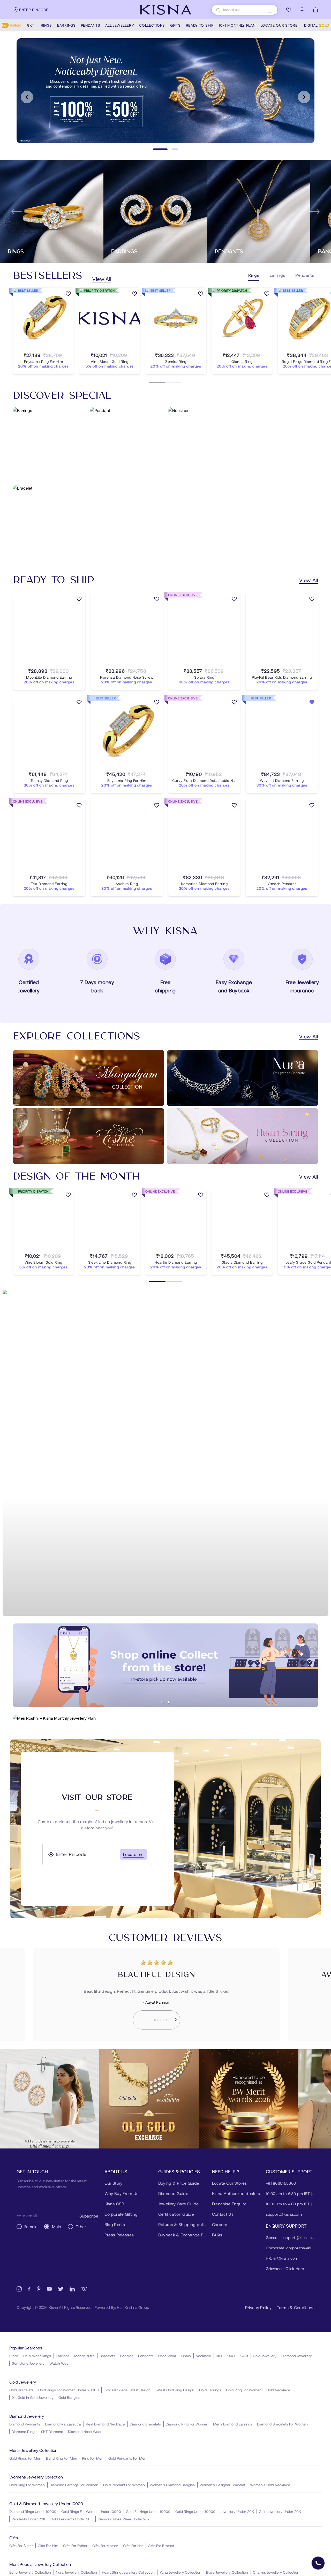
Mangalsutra (84, 2356)
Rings (14, 2356)
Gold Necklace (278, 2390)
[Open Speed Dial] (318, 2563)
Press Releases (119, 2235)
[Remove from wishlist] (312, 703)
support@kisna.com (284, 2214)
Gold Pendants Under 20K (72, 2519)
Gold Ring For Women (244, 2390)
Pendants (146, 2356)
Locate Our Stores (229, 2183)
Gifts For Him (48, 2546)
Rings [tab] (254, 275)
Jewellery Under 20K (237, 2511)
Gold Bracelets (21, 2390)
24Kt (244, 2356)
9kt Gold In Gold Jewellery (33, 2397)
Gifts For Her (133, 2546)
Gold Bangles (69, 2397)
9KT (219, 2356)
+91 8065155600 (281, 2183)
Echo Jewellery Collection (30, 2572)
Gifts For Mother (105, 2546)
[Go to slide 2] (171, 149)
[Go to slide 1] (156, 149)
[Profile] (302, 10)
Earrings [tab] (277, 275)
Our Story (114, 2183)
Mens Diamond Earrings (233, 2424)
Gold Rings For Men (25, 2458)
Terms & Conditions (296, 2307)
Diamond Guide (173, 2193)
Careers (220, 2224)
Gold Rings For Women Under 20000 (69, 2390)
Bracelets (107, 2356)
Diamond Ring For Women (187, 2424)
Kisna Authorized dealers (236, 2193)
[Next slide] (304, 97)
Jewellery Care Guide (178, 2204)
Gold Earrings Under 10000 (148, 2511)
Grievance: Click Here (285, 2268)
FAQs (217, 2235)
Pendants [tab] (305, 275)
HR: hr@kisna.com (282, 2258)
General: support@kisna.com (290, 2237)
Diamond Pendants (25, 2424)
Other (81, 2226)
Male (57, 2226)
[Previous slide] (27, 97)
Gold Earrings (210, 2390)
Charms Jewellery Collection (276, 2572)
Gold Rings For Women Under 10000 (91, 2511)
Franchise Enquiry (229, 2204)
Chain (186, 2356)
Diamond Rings (24, 2432)
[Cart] (315, 10)
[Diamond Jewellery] (165, 1453)
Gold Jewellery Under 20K (280, 2511)
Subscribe (89, 2216)
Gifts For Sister (21, 2546)
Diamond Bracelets (145, 2424)
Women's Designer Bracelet (222, 2485)
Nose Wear (167, 2356)
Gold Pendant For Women (124, 2485)
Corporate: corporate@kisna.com (290, 2248)
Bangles (127, 2356)
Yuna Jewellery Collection (180, 2572)
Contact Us (223, 2214)
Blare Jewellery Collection (227, 2572)
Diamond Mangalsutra (63, 2424)
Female (31, 2226)
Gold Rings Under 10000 (195, 2511)
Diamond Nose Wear (85, 2432)
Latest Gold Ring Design (175, 2390)
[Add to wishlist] (68, 295)
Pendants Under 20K (29, 2519)
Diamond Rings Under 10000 (33, 2511)
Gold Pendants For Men (127, 2458)
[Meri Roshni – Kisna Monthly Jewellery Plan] (165, 1718)
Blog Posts (115, 2224)
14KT (231, 2356)
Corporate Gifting (121, 2214)
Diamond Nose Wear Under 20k (124, 2519)
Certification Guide (176, 2214)
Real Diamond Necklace (105, 2424)
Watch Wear (60, 2363)
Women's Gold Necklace (270, 2485)
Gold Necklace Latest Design (127, 2390)
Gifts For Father (75, 2546)
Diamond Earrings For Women (74, 2485)
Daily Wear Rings (37, 2356)
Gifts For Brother (161, 2546)
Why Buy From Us (122, 2193)
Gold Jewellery (265, 2356)
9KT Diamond (52, 2432)
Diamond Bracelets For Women (282, 2424)
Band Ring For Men (62, 2458)
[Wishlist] (289, 10)
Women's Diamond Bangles (172, 2485)
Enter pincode (34, 10)
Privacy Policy (258, 2307)
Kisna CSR (114, 2204)
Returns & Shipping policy (183, 2224)
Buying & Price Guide (179, 2183)
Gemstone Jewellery (28, 2363)
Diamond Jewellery (297, 2356)
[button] (162, 1702)
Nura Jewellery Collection (76, 2572)
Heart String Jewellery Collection (128, 2572)
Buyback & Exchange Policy (183, 2235)
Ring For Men (93, 2458)
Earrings (63, 2356)
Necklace (203, 2356)
